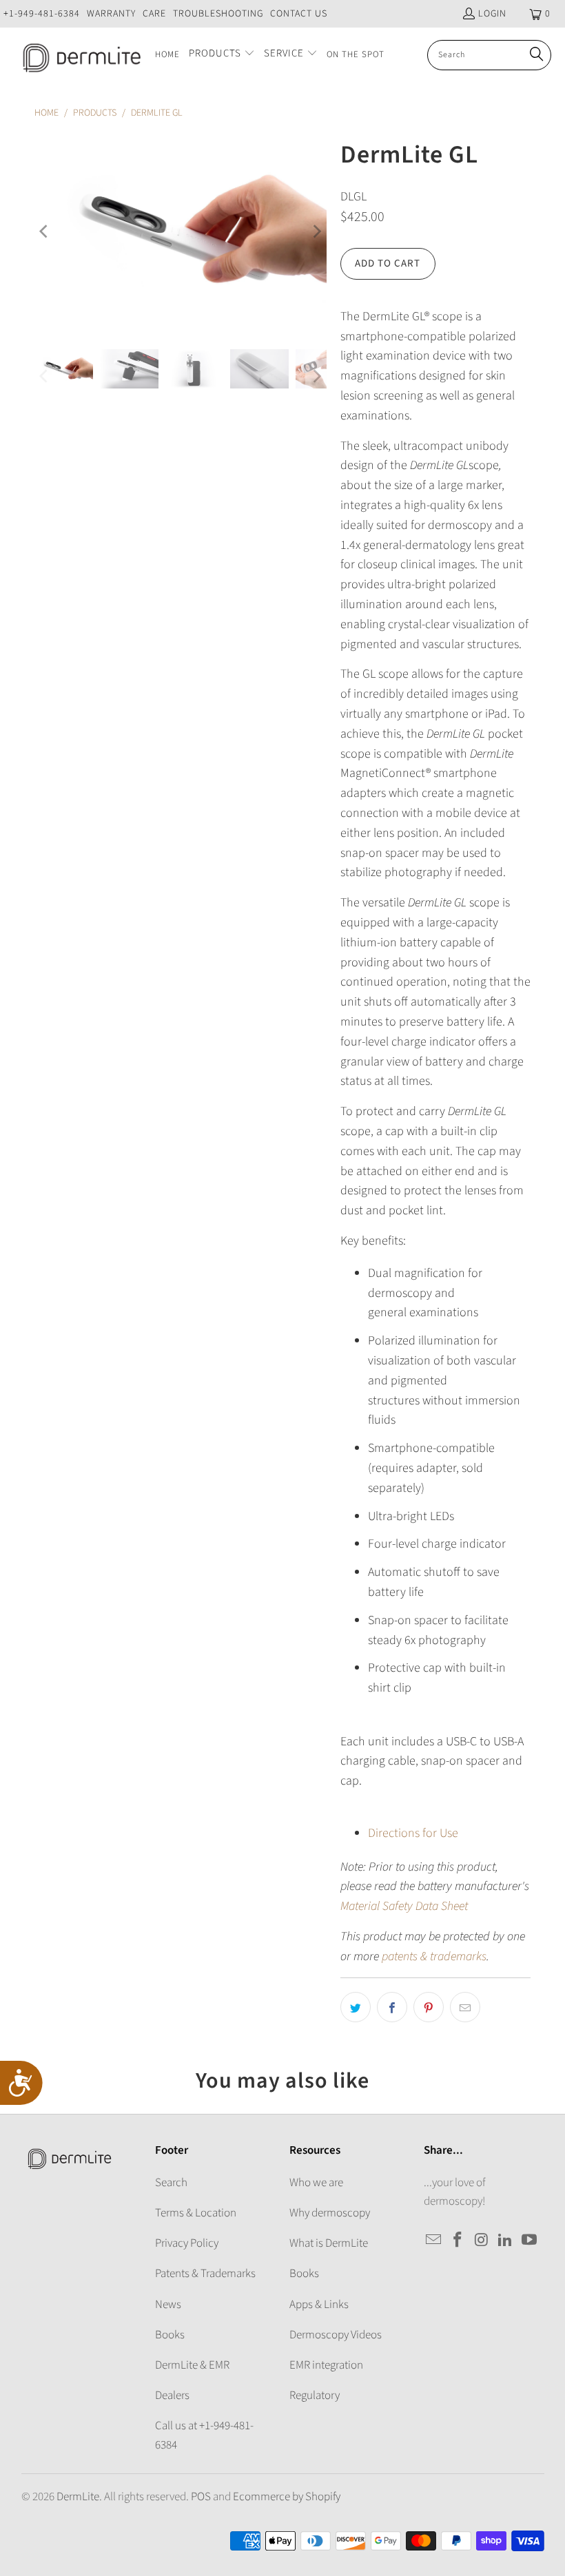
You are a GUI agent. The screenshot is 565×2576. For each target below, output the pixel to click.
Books (170, 2335)
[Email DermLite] (434, 2241)
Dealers (172, 2396)
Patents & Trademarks (205, 2274)
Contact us (299, 14)
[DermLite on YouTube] (530, 2241)
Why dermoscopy (330, 2213)
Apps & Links (319, 2305)
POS (201, 2497)
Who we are (316, 2183)
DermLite (78, 2497)
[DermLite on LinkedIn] (506, 2241)
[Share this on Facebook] (392, 2007)
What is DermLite (329, 2243)
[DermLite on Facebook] (458, 2241)
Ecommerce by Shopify (287, 2497)
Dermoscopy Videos (336, 2335)
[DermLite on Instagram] (482, 2241)
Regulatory (315, 2396)
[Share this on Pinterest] (429, 2007)
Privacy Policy (187, 2243)
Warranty (111, 14)
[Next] (316, 231)
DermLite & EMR (192, 2365)
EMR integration (326, 2365)
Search (171, 2183)
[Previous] (45, 231)
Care (154, 14)
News (168, 2305)
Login (492, 14)
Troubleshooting (218, 14)
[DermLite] (78, 55)
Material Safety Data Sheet (404, 1906)
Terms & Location (196, 2213)
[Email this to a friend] (465, 2007)
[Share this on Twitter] (356, 2007)
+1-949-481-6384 (42, 14)
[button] (222, 55)
